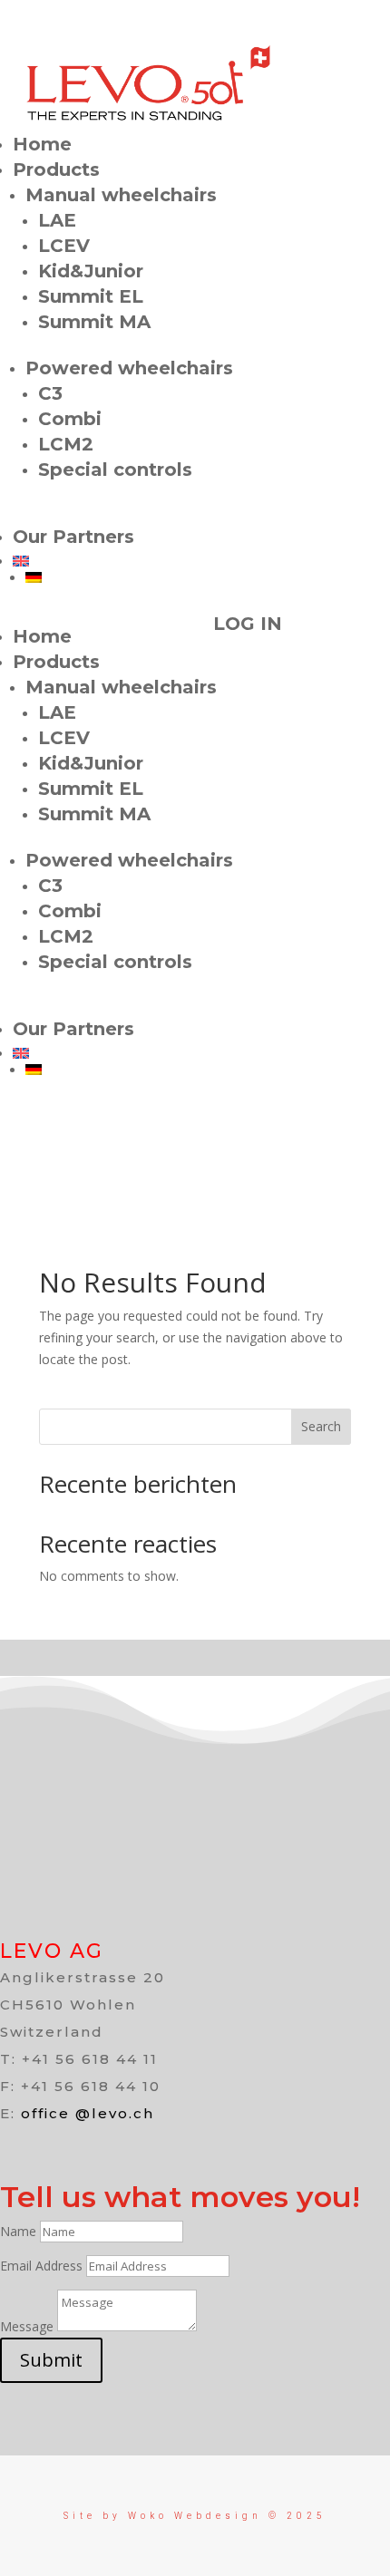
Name (18, 2231)
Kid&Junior (91, 271)
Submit (51, 2360)
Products (56, 169)
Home (42, 144)
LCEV (64, 246)
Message (27, 2326)
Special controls (115, 470)
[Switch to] (201, 561)
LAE (57, 220)
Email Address (41, 2266)
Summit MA (94, 322)
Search (321, 1426)
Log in (248, 624)
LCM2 (66, 444)
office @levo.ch (88, 2113)
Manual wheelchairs (121, 195)
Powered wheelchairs (129, 368)
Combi (70, 419)
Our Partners (73, 537)
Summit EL (91, 296)
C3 (50, 393)
